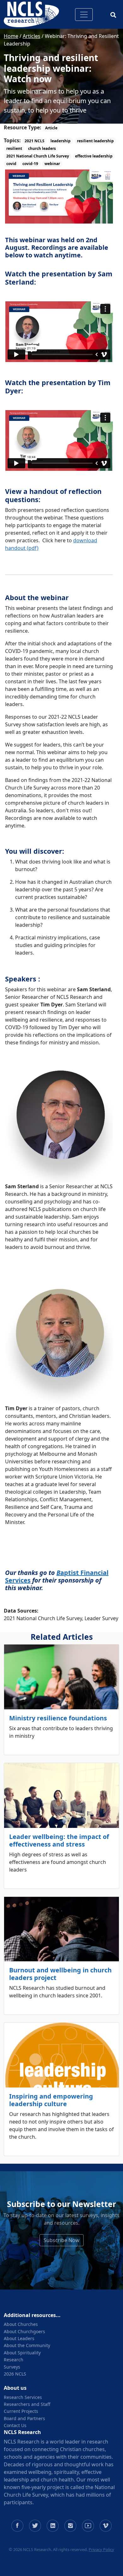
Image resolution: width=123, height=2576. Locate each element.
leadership (61, 141)
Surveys (12, 2367)
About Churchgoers (24, 2331)
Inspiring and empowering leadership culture (51, 2100)
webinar (52, 164)
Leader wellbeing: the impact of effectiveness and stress (59, 1840)
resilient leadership (95, 141)
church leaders (42, 148)
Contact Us (15, 2425)
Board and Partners (24, 2418)
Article (51, 128)
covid (11, 164)
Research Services (23, 2397)
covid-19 (30, 164)
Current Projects (21, 2411)
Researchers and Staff (27, 2404)
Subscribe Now (61, 2240)
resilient (14, 148)
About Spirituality (22, 2353)
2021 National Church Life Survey (38, 156)
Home (11, 36)
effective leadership (94, 156)
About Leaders (19, 2338)
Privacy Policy (101, 2549)
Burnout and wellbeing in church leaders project (60, 1974)
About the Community (27, 2345)
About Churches (21, 2324)
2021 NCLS (35, 141)
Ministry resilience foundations (58, 1718)
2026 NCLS (15, 2374)
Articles (32, 36)
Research (14, 2360)
